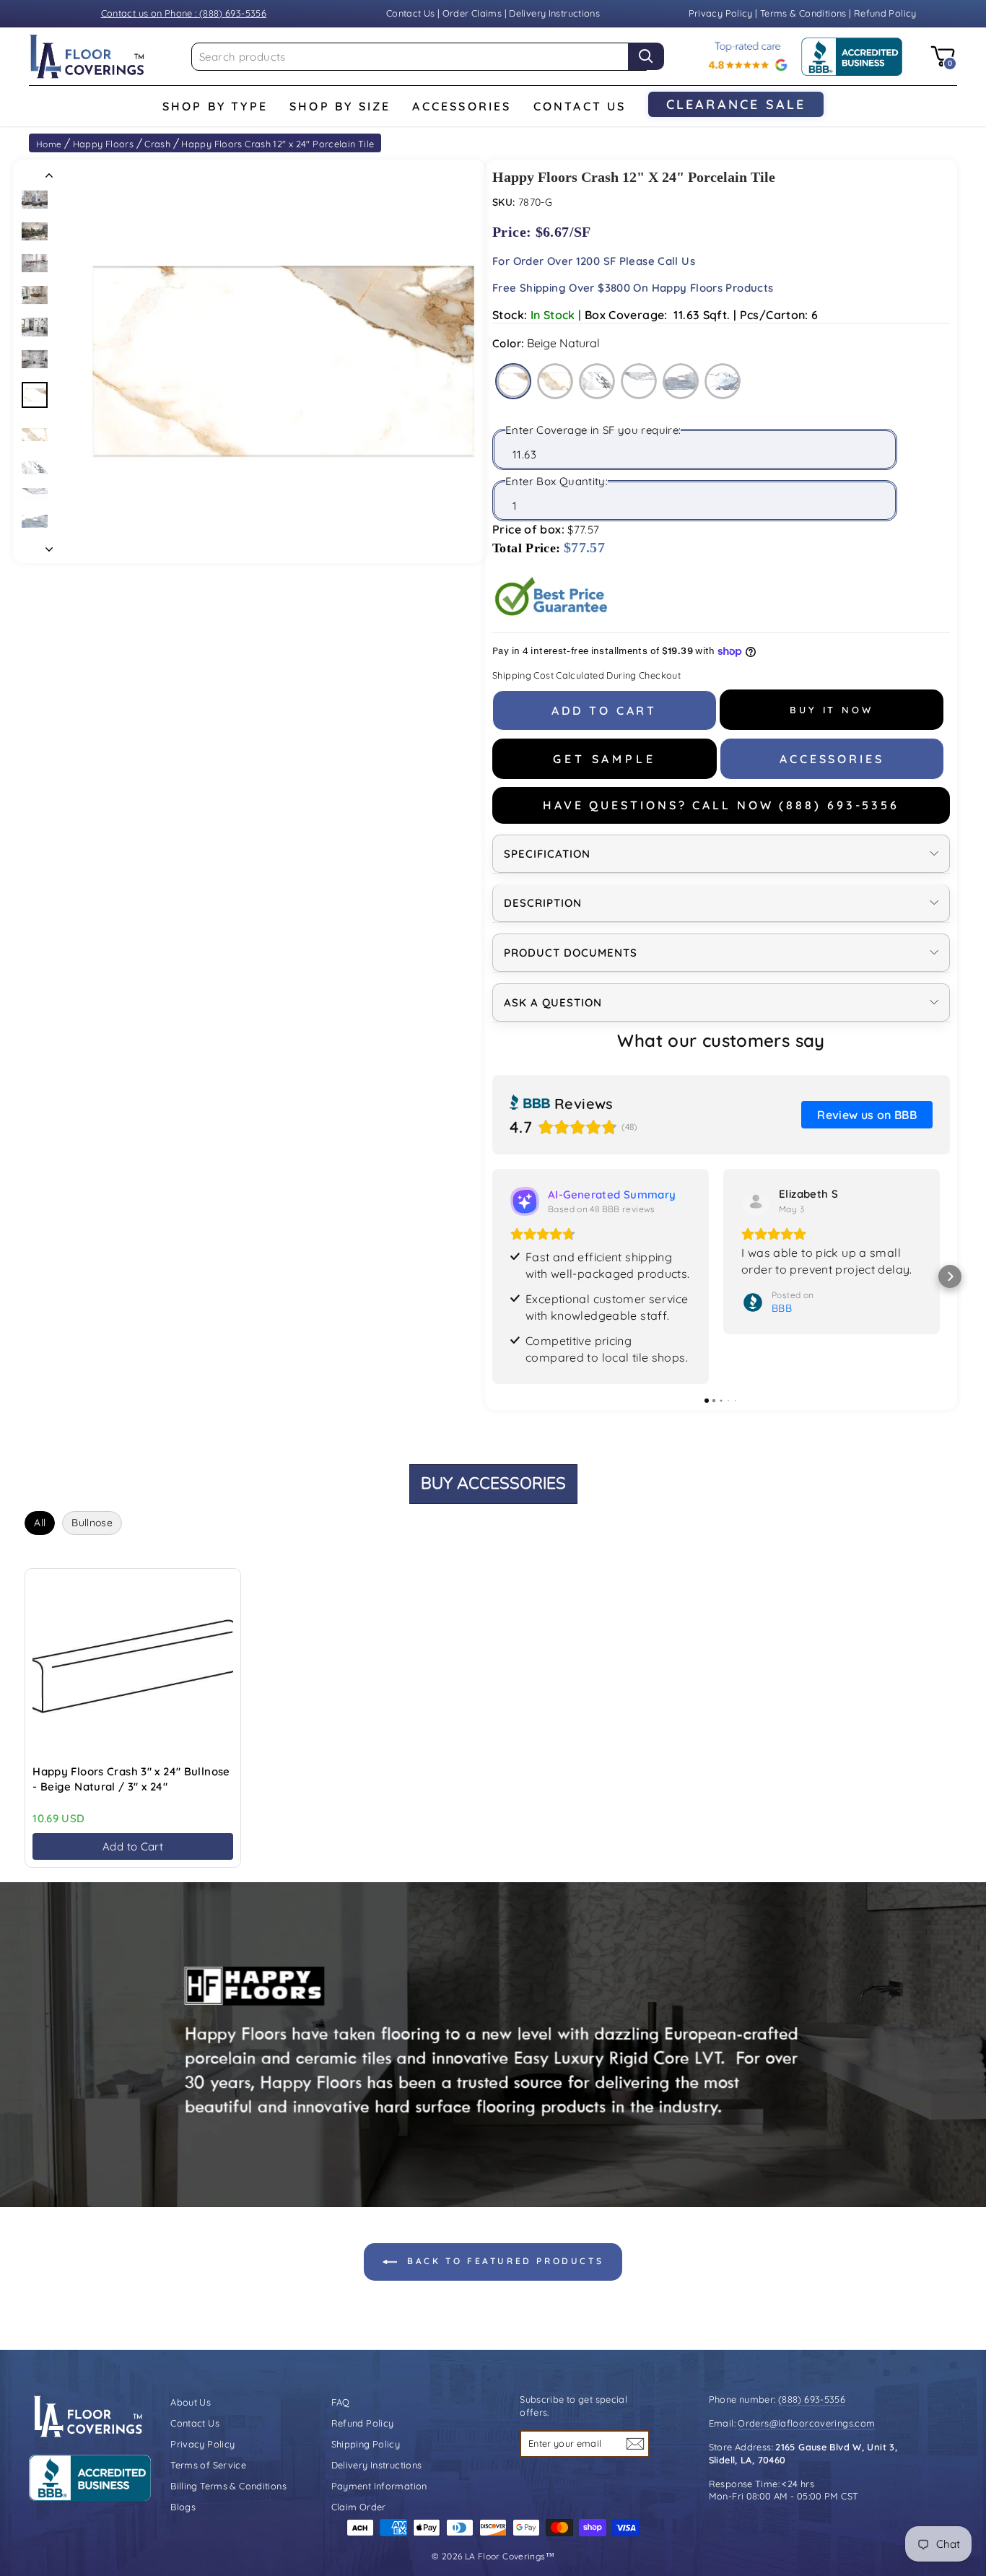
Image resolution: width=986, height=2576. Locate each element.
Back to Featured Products (503, 2261)
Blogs (183, 2507)
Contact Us (411, 13)
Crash (157, 144)
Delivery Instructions (554, 13)
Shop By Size (340, 106)
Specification (547, 854)
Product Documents (571, 953)
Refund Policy (885, 13)
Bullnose (92, 1523)
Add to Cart (133, 1846)
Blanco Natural (597, 381)
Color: (546, 343)
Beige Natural (513, 381)
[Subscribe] (635, 2444)
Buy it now (832, 710)
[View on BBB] (756, 1201)
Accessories (462, 106)
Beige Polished (555, 381)
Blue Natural (681, 381)
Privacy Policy (722, 13)
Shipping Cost (523, 675)
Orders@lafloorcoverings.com (806, 2423)
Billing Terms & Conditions (228, 2486)
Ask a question (553, 1002)
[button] (492, 1276)
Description (543, 903)
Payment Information (379, 2486)
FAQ (341, 2402)
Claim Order (359, 2507)
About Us (191, 2402)
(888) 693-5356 (812, 2399)
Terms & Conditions (803, 13)
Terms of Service (208, 2465)
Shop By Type (215, 106)
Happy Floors (104, 144)
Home (49, 144)
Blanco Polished (639, 381)
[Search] (646, 56)
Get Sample (604, 759)
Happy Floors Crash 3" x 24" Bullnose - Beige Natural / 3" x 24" (131, 1779)
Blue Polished (723, 381)
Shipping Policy (366, 2444)
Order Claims (472, 13)
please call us (657, 261)
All (40, 1523)
